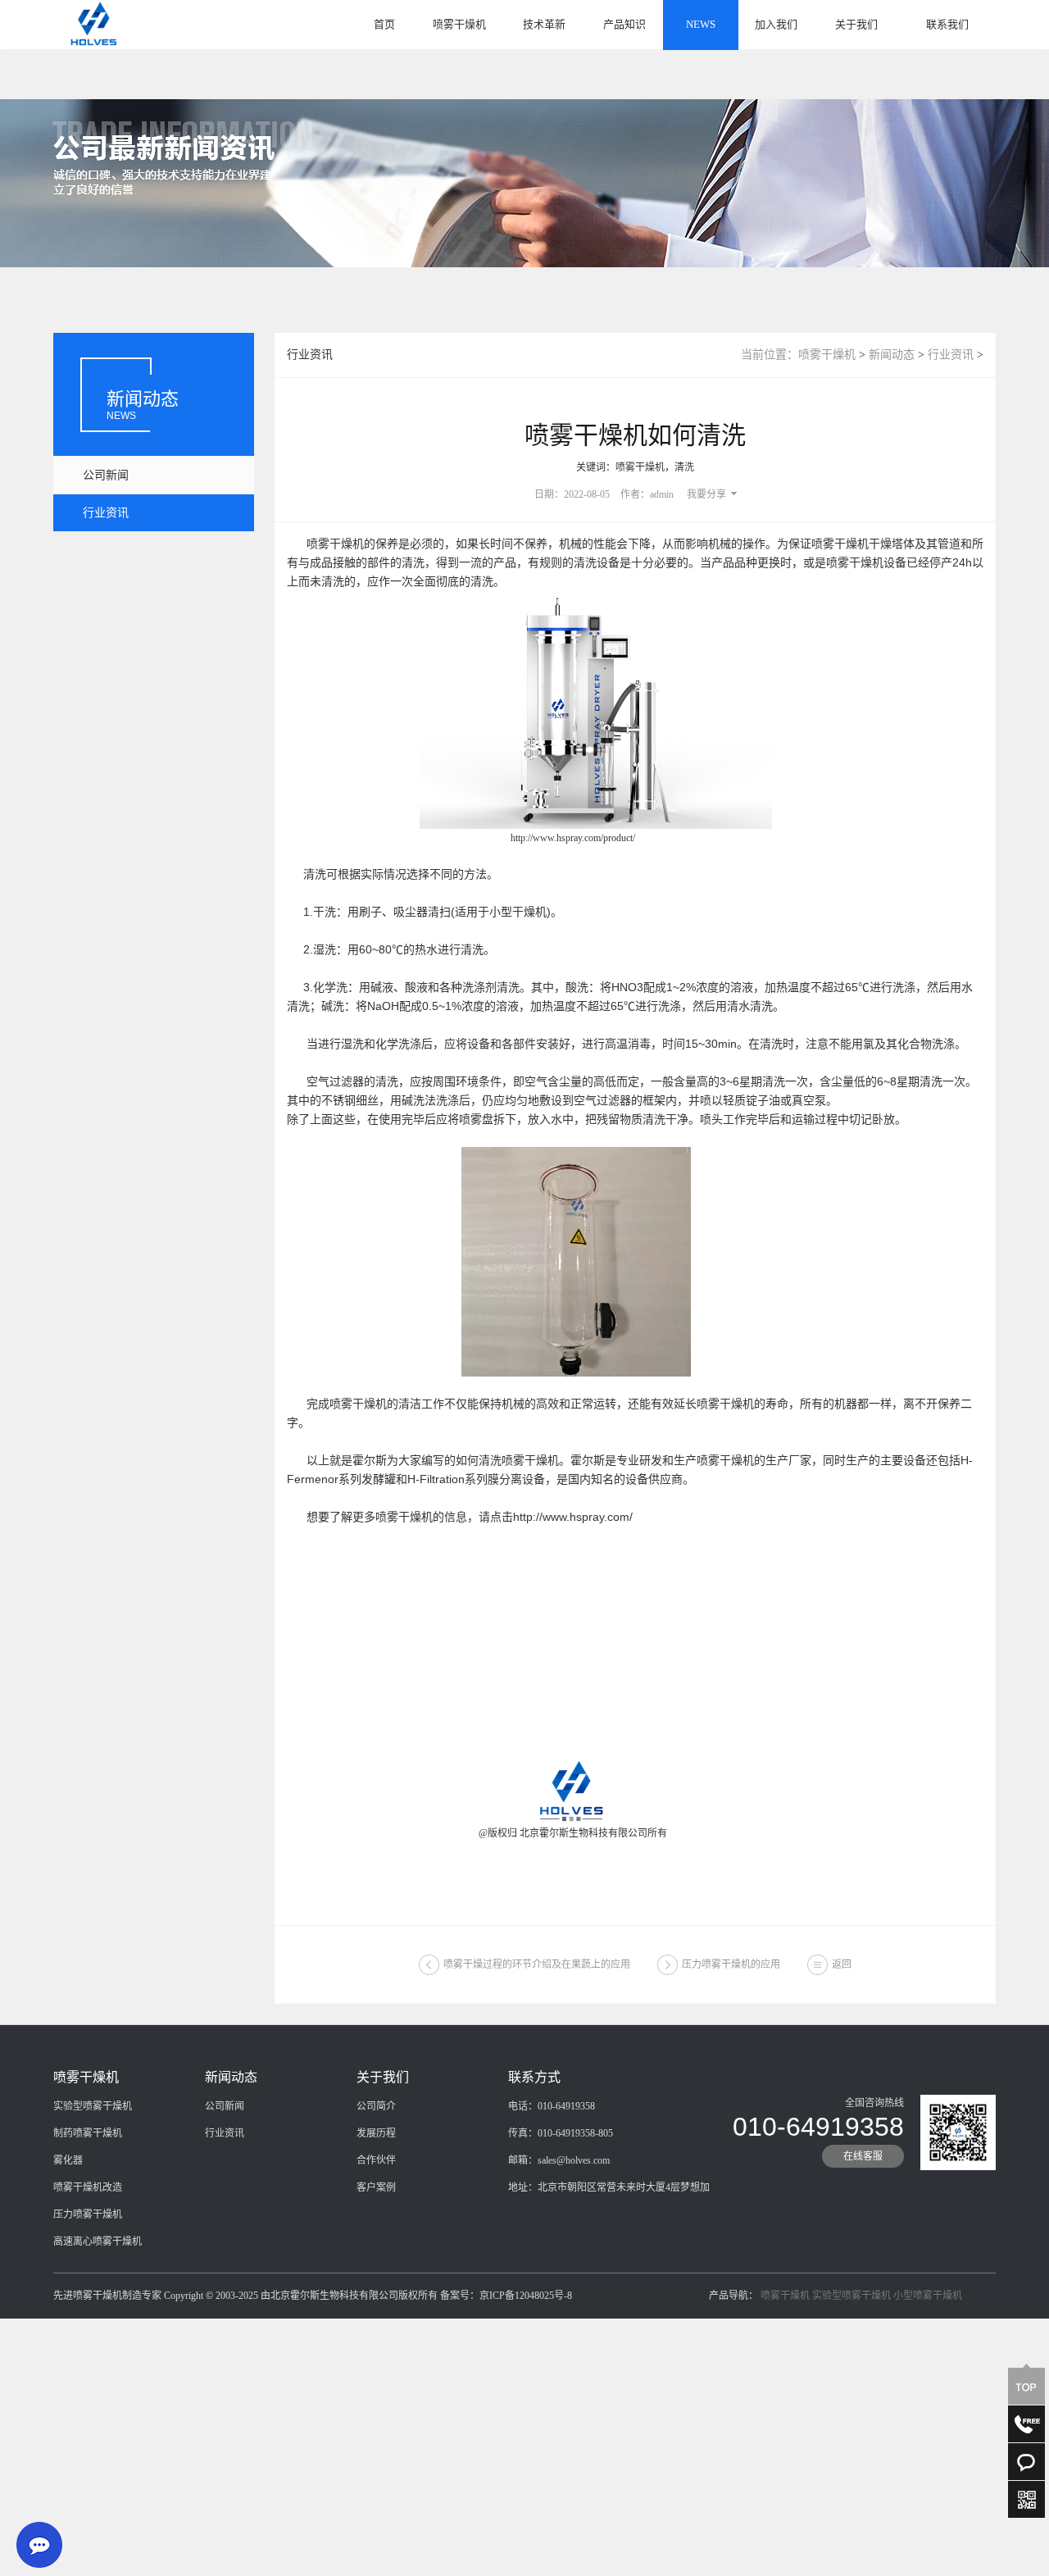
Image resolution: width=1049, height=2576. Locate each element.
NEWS (701, 24)
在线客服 (863, 2156)
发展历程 (376, 2133)
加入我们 (776, 24)
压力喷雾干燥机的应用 (731, 1964)
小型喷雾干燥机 (928, 2296)
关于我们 (856, 24)
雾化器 (68, 2160)
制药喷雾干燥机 (88, 2133)
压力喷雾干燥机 (88, 2214)
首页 (384, 24)
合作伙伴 (376, 2160)
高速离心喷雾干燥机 (98, 2241)
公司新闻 (106, 475)
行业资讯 (106, 513)
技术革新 (544, 24)
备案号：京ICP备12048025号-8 (640, 2296)
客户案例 (376, 2187)
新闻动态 (892, 355)
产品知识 (624, 24)
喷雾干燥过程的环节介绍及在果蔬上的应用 (537, 1964)
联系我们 (947, 24)
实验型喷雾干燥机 (93, 2106)
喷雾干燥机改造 (88, 2187)
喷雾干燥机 (459, 24)
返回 (842, 1964)
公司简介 (376, 2106)
